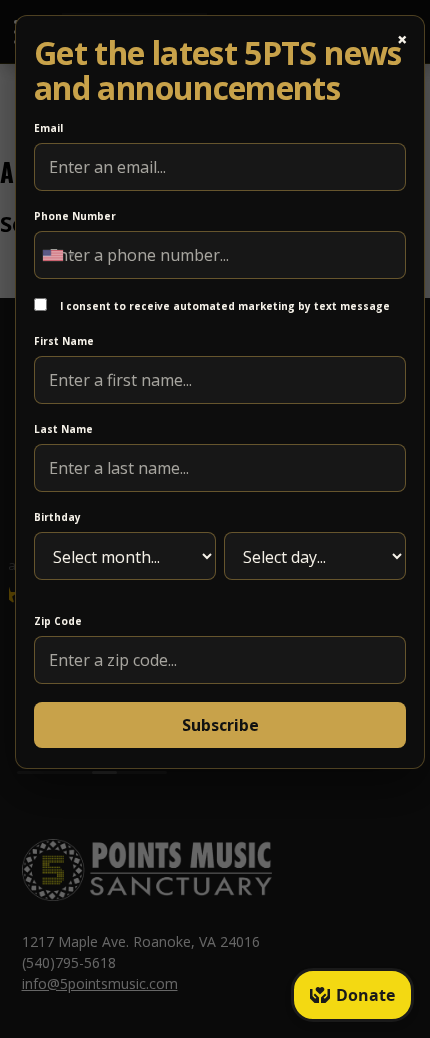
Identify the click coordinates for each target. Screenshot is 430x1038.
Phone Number (75, 216)
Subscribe (220, 725)
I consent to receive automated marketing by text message (223, 306)
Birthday (57, 517)
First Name (64, 341)
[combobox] (58, 255)
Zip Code (58, 621)
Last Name (63, 429)
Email (48, 128)
